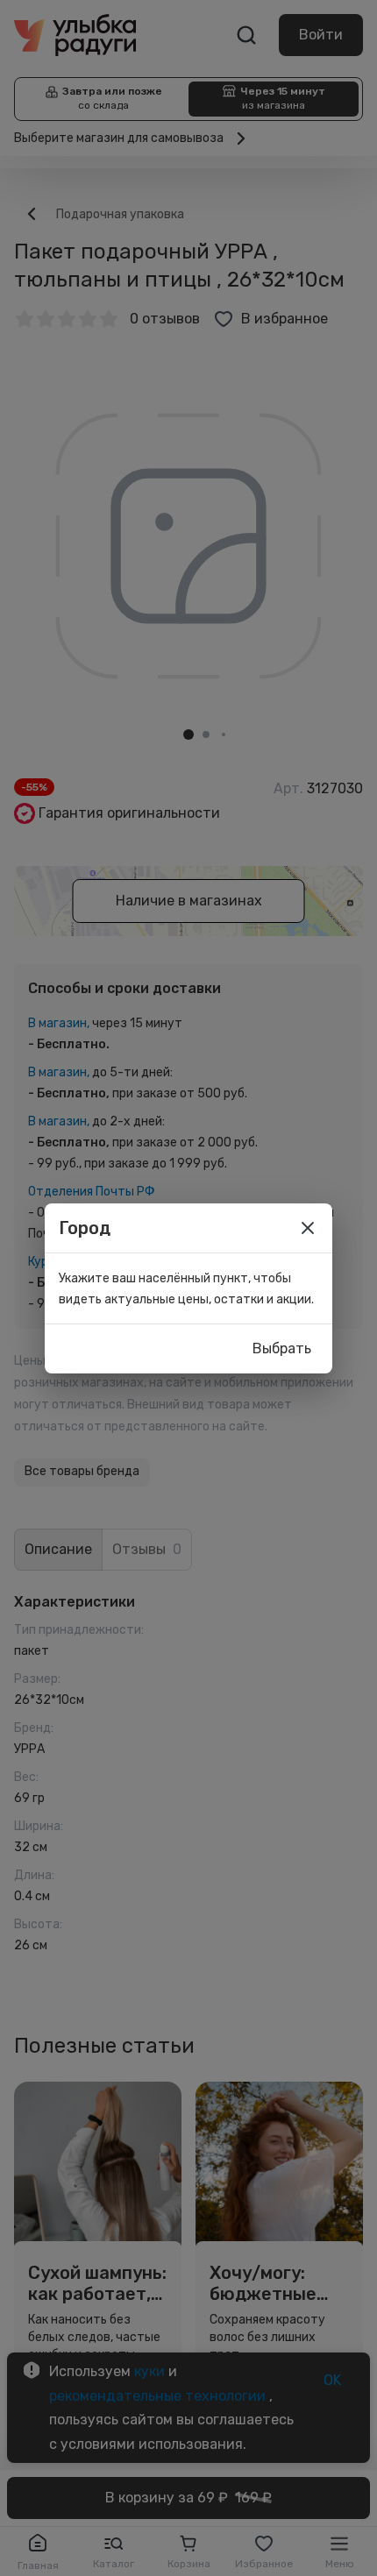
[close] (308, 1228)
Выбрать (282, 1348)
